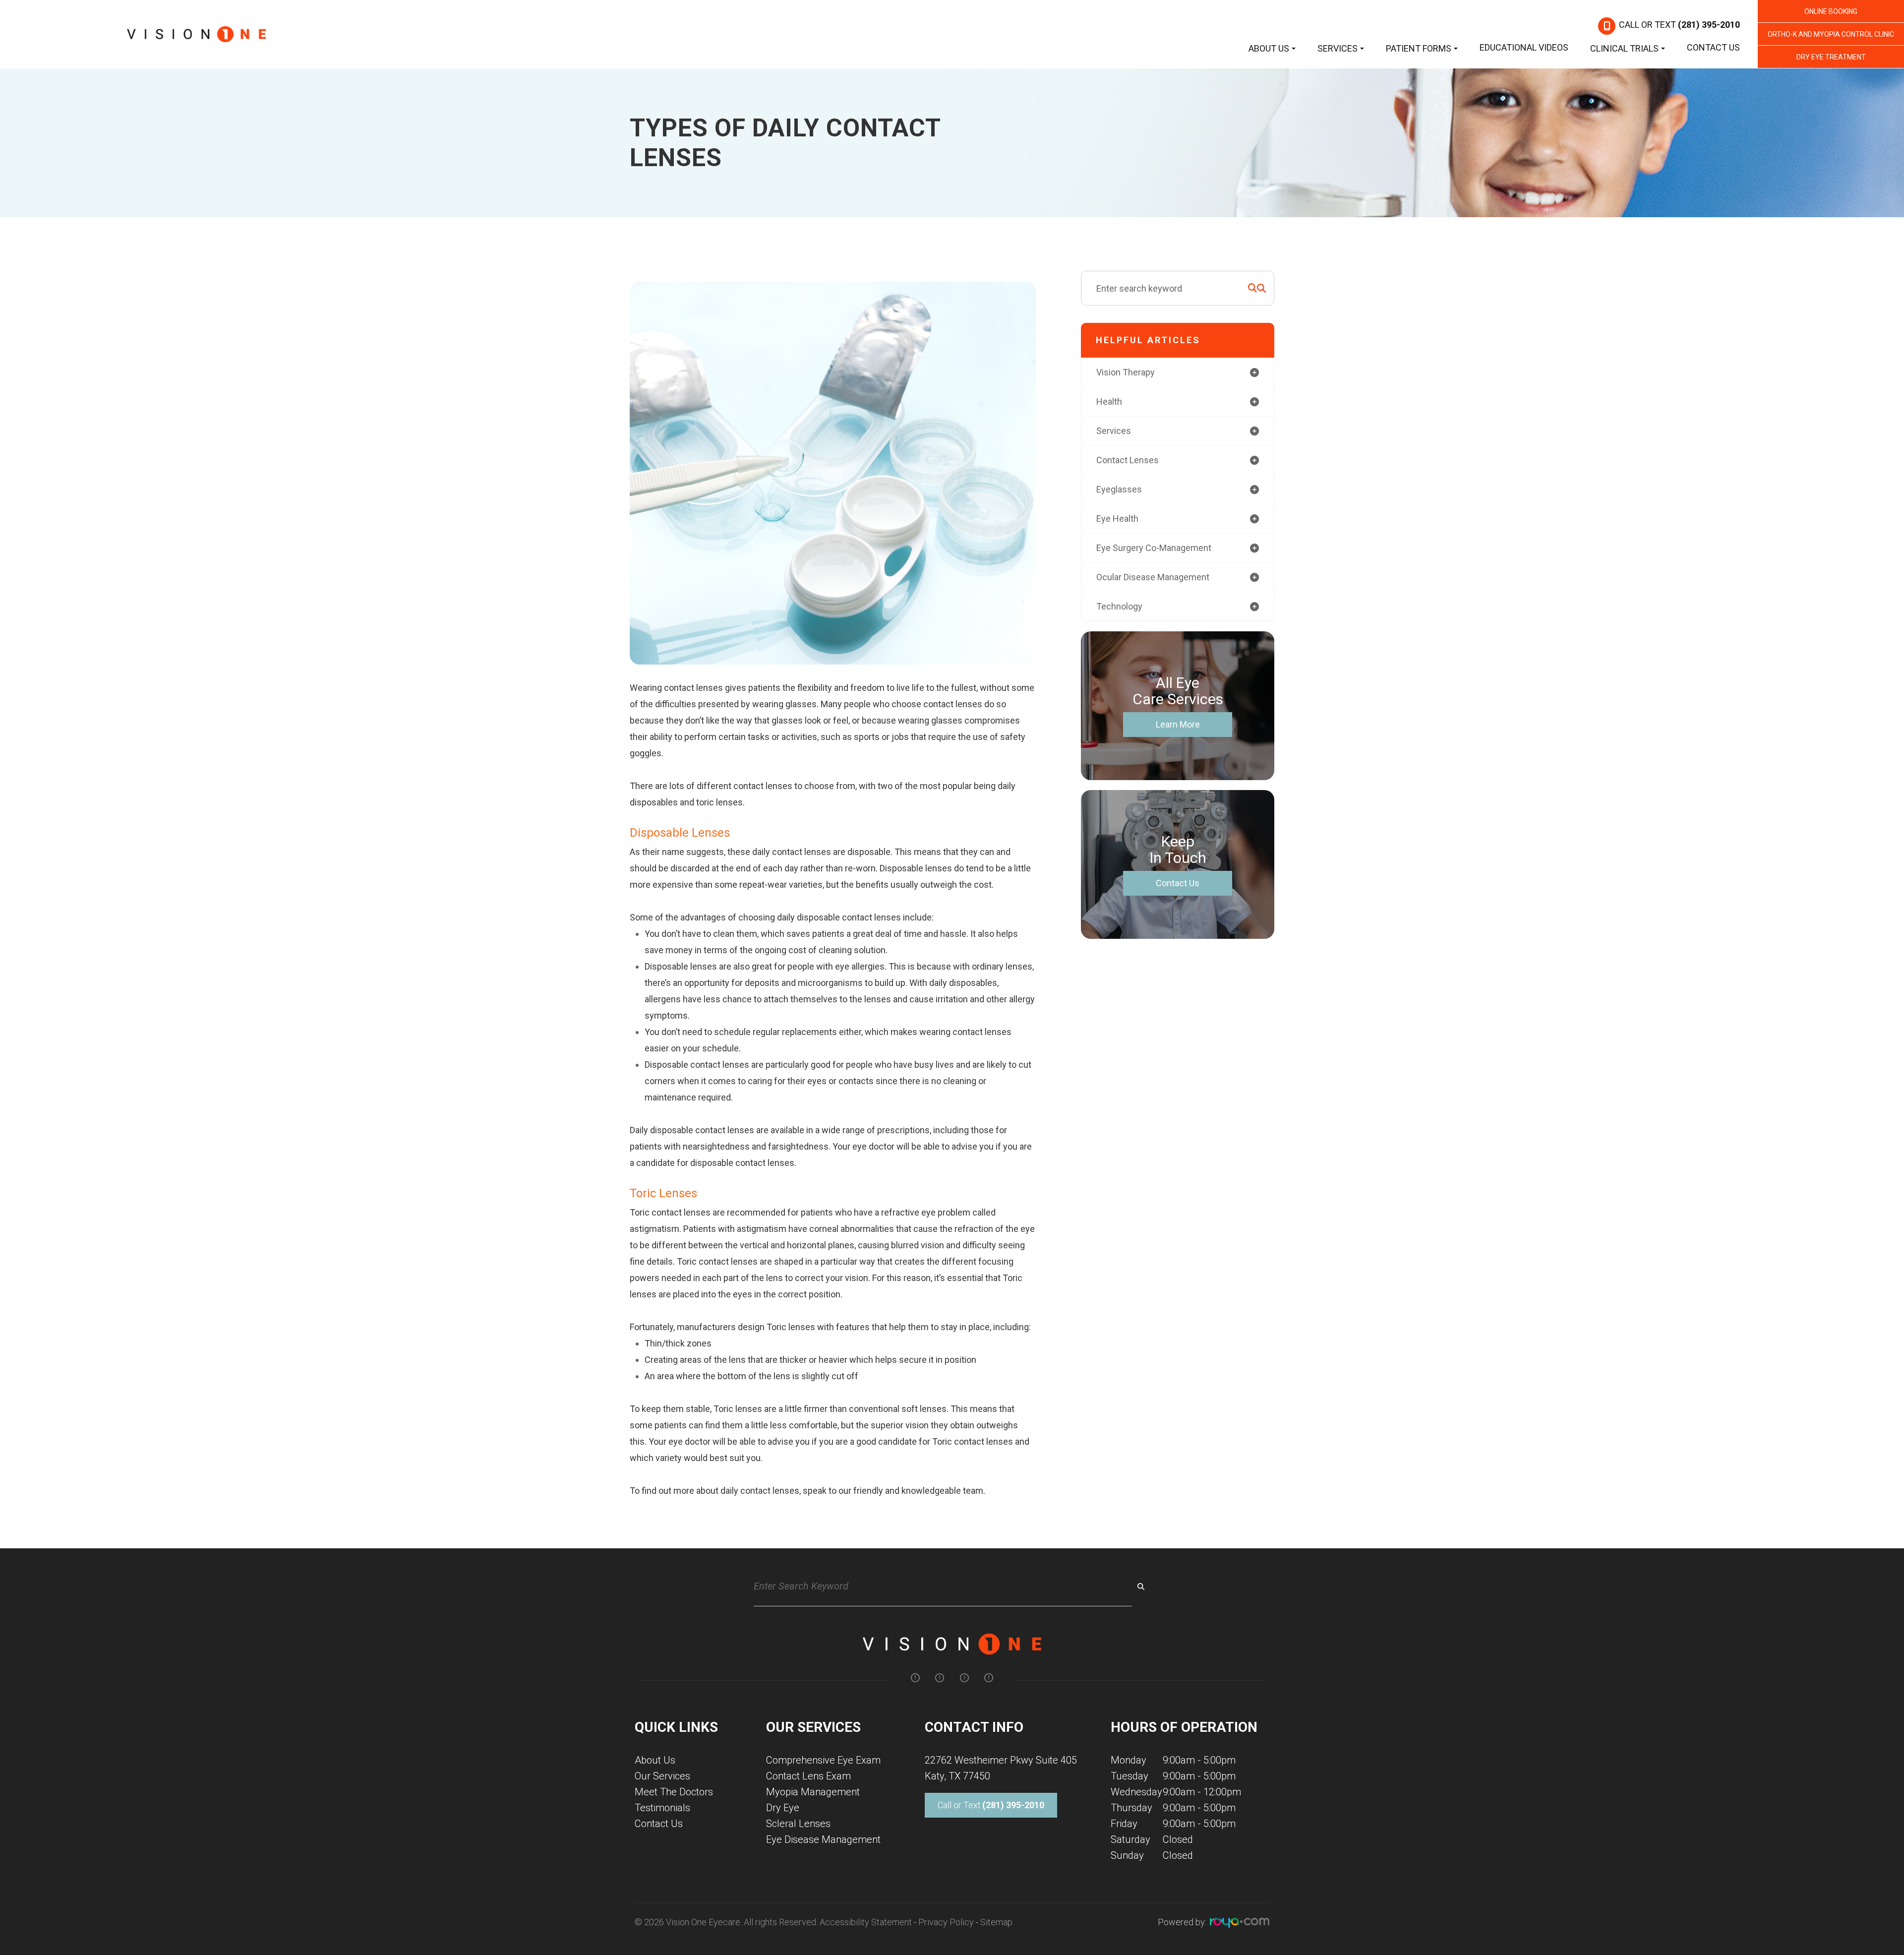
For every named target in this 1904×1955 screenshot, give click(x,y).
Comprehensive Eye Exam (823, 1760)
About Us (655, 1760)
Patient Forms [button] (1419, 48)
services (1114, 431)
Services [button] (1338, 48)
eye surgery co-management (1154, 548)
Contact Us (1713, 47)
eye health (1117, 519)
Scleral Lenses (798, 1824)
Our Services (662, 1776)
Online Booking (1831, 11)
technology (1119, 606)
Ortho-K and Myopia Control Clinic (1831, 34)
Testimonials (662, 1808)
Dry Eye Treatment (1831, 57)
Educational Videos (1524, 47)
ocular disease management (1153, 577)
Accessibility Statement (866, 1922)
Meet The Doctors (674, 1792)
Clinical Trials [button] (1624, 48)
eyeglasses (1119, 489)
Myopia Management (813, 1792)
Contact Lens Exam (808, 1776)
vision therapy (1126, 372)
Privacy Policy (946, 1922)
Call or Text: (991, 1805)
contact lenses (1128, 460)
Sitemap (996, 1922)
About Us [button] (1269, 48)
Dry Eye (783, 1808)
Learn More (1178, 724)
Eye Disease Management (823, 1839)
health (1109, 401)
